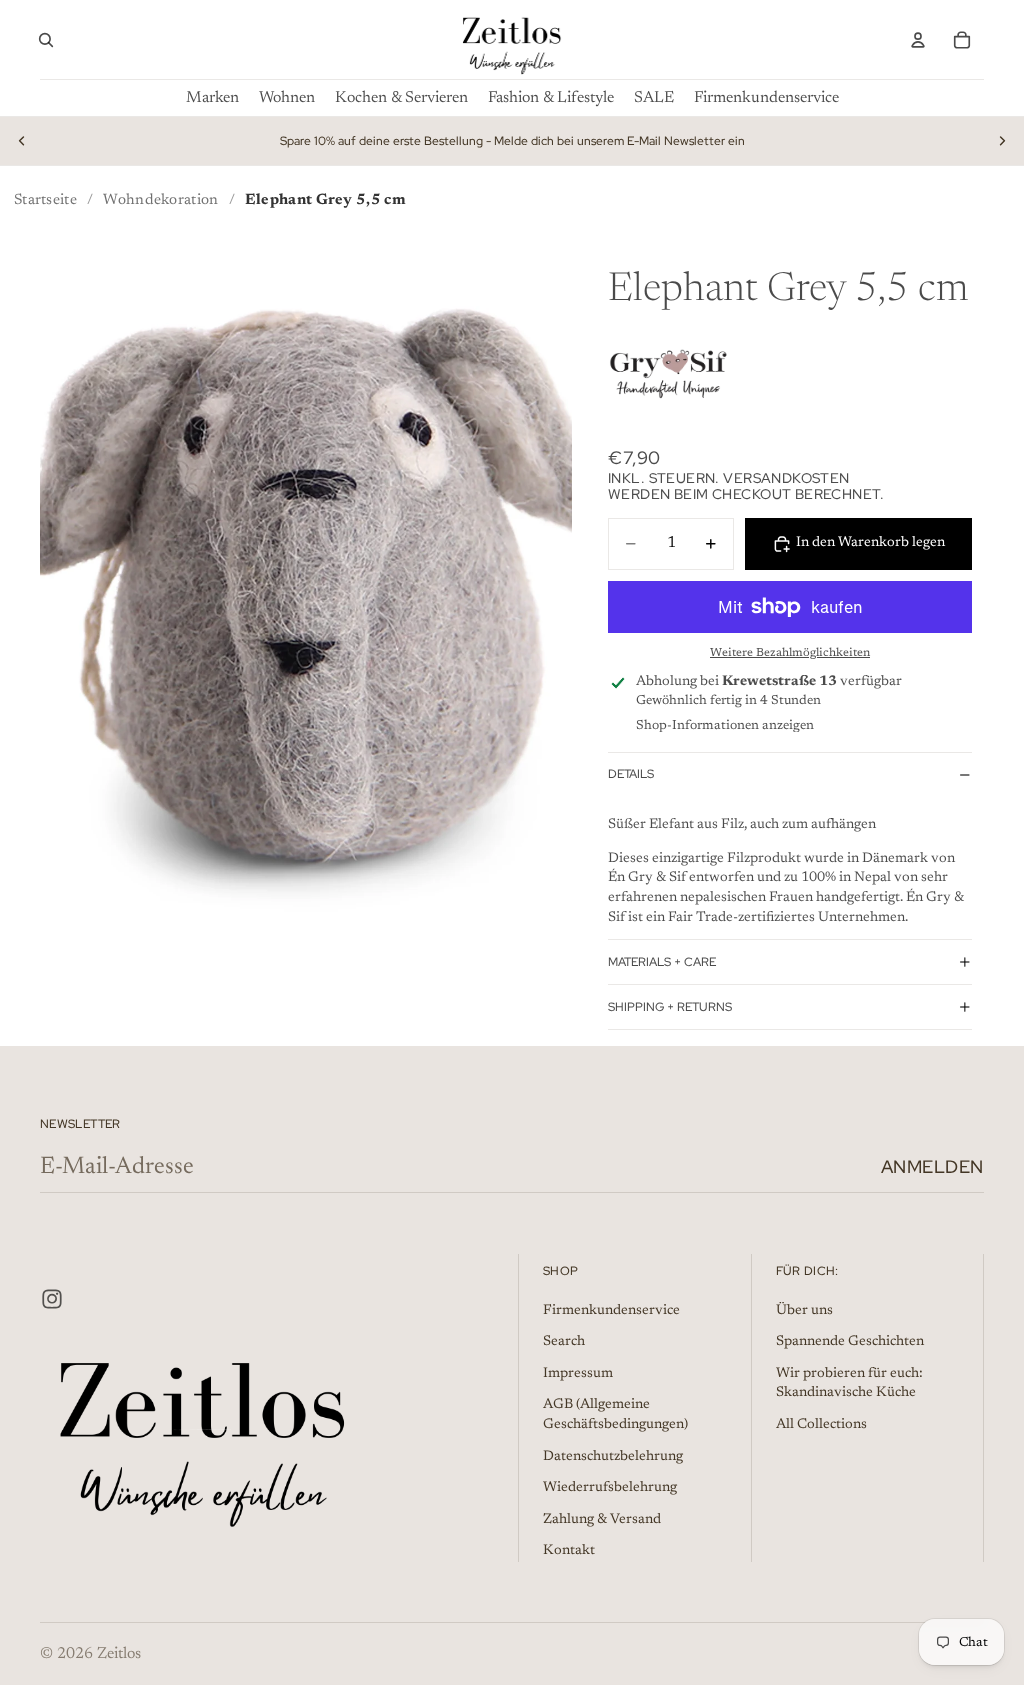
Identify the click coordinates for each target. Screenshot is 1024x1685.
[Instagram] (52, 1299)
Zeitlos (119, 1654)
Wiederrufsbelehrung (610, 1488)
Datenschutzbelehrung (613, 1457)
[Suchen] (46, 40)
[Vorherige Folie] (22, 141)
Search (564, 1342)
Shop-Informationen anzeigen (725, 725)
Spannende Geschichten (850, 1342)
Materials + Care (662, 962)
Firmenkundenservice (611, 1311)
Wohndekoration (160, 200)
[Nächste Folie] (1002, 141)
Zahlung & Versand (602, 1520)
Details (631, 774)
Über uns (804, 1311)
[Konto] (918, 40)
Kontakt (569, 1551)
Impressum (578, 1374)
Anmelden (932, 1166)
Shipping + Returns (670, 1007)
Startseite (45, 200)
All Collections (821, 1425)
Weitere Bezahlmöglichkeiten (790, 653)
